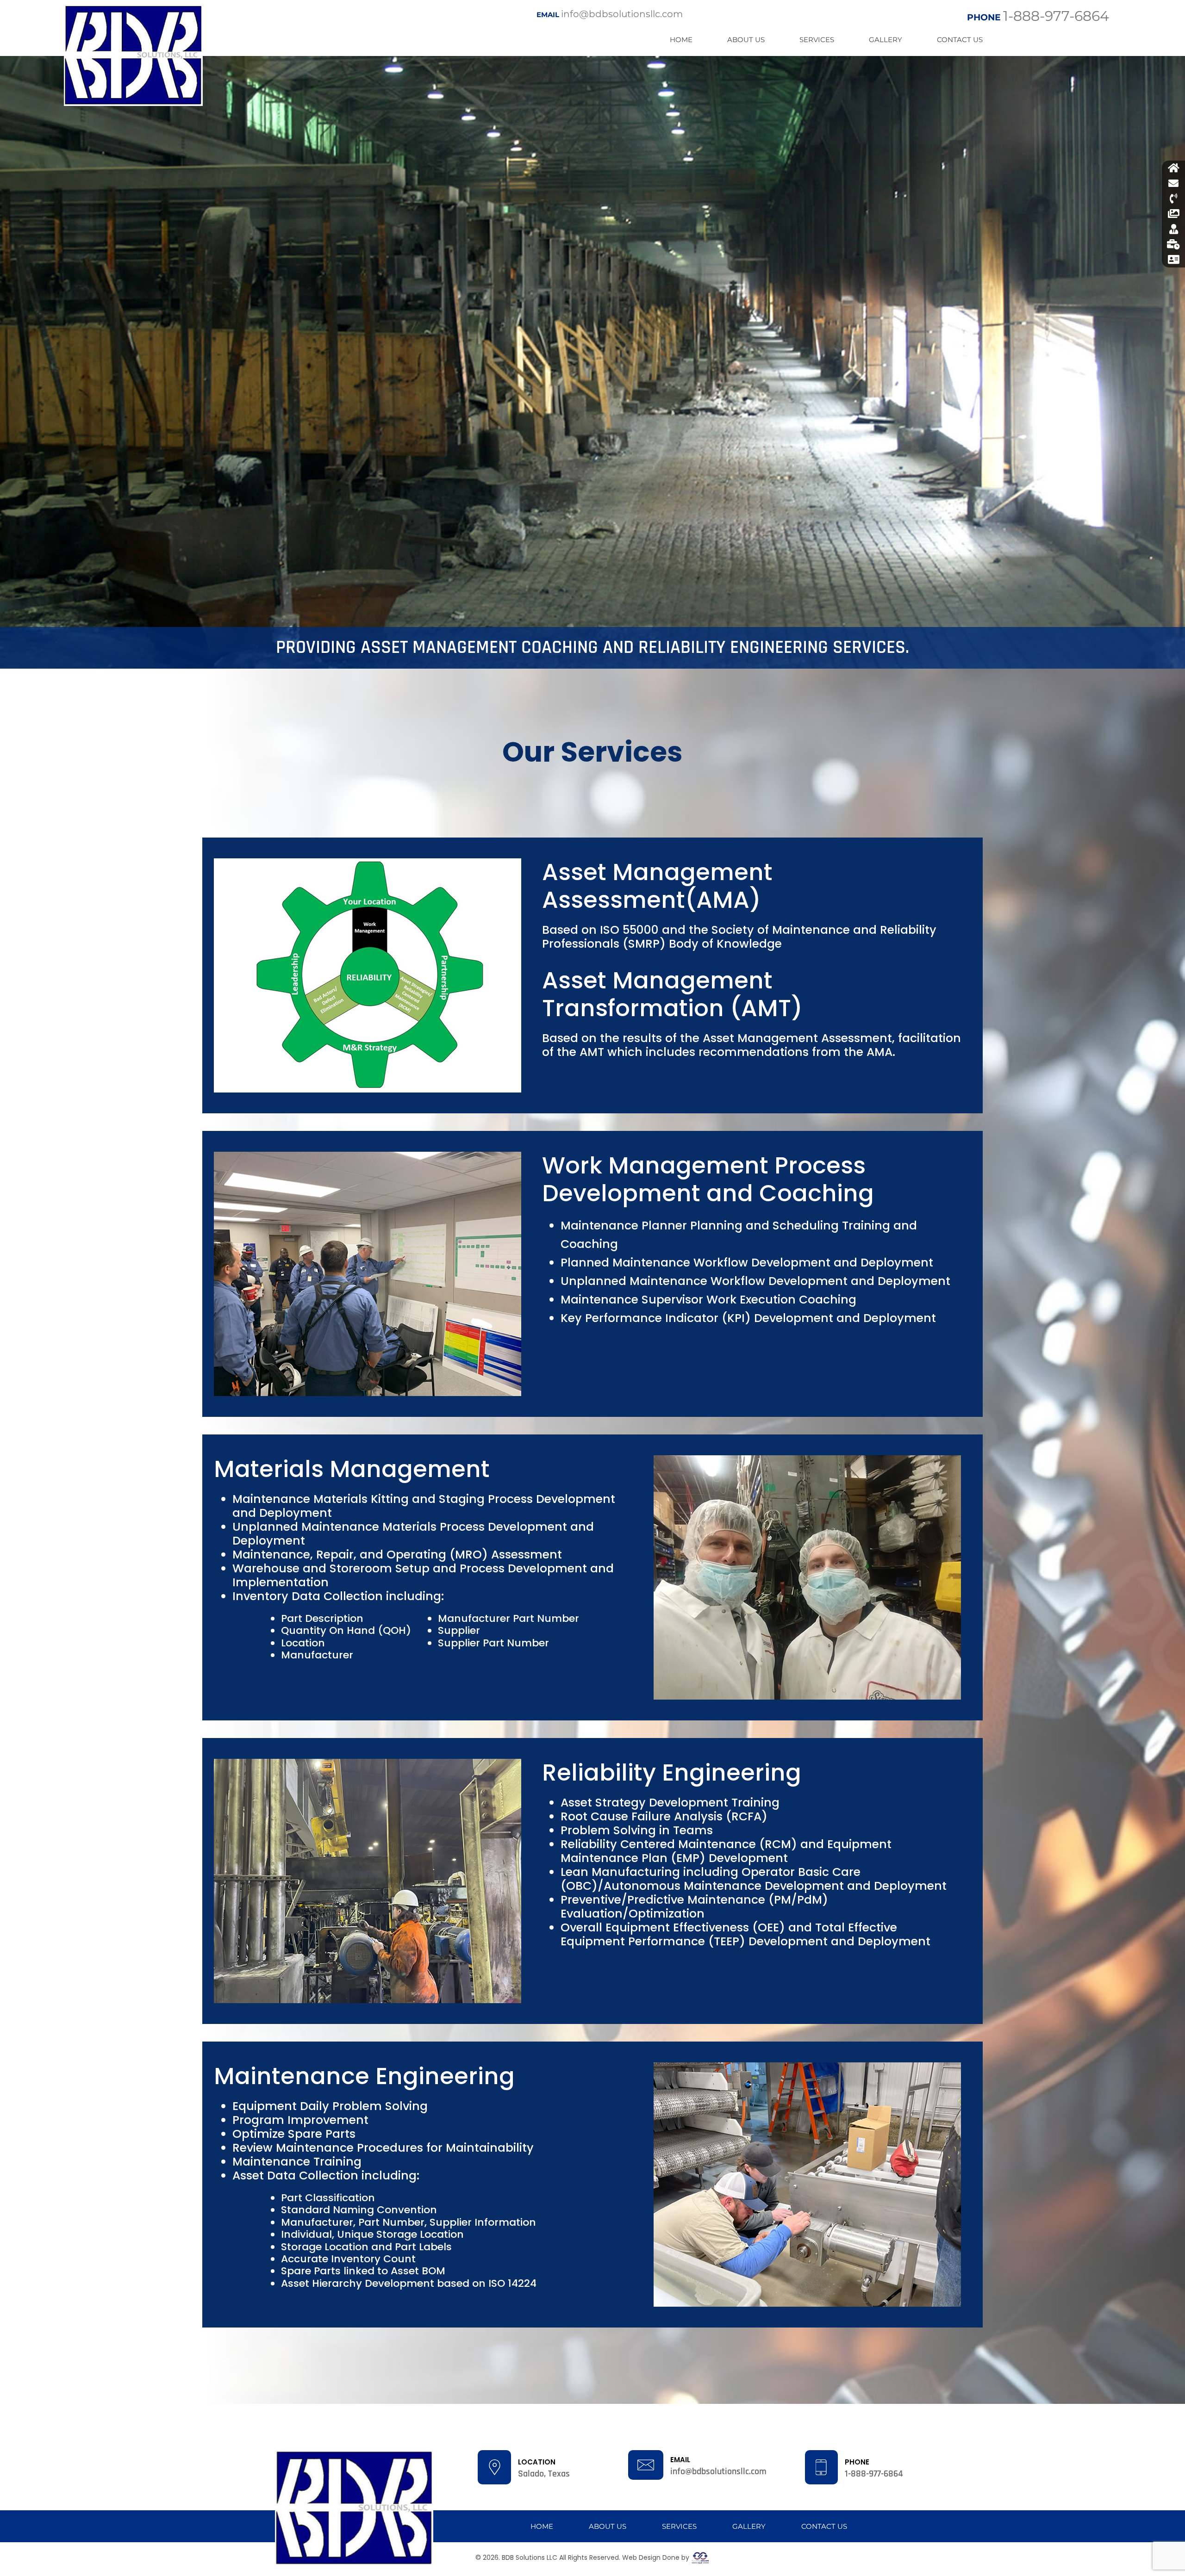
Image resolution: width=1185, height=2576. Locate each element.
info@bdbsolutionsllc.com (610, 14)
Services (817, 40)
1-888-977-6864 (1038, 16)
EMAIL (680, 2460)
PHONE (857, 2462)
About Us (746, 40)
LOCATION (537, 2462)
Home (681, 40)
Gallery (886, 40)
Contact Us (960, 40)
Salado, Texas (544, 2474)
